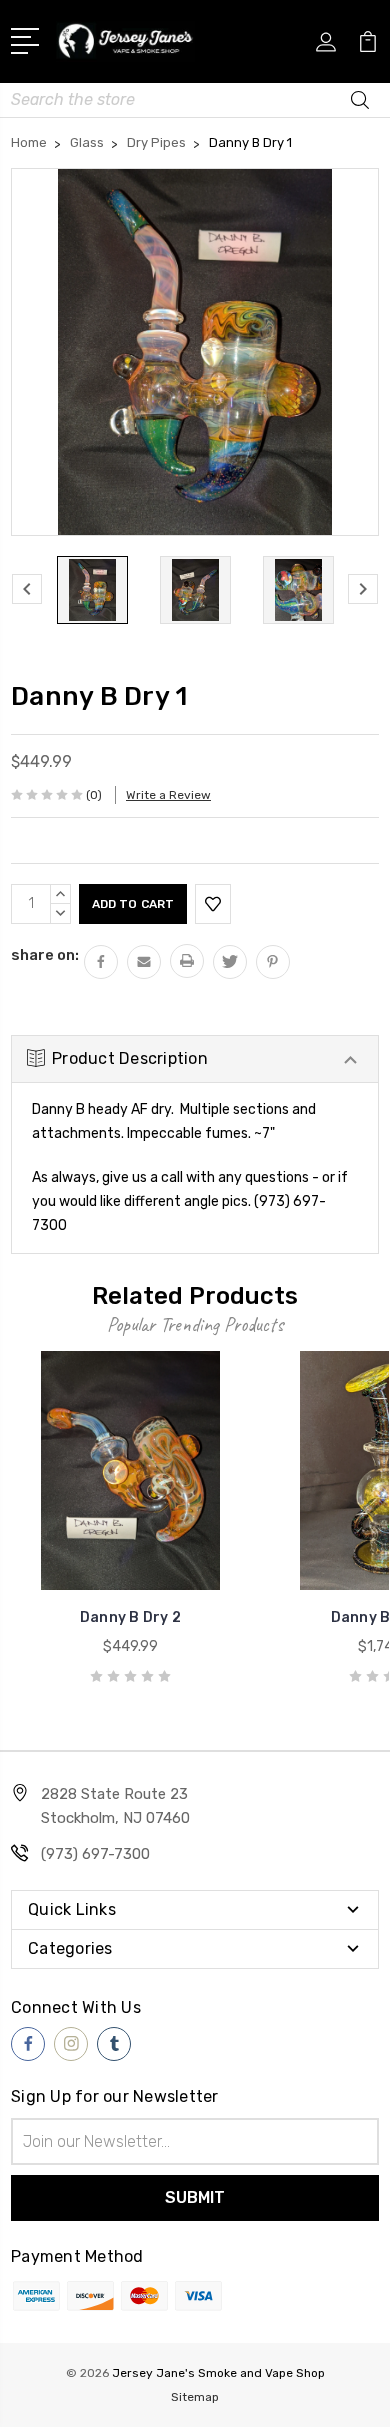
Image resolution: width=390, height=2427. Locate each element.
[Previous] (27, 589)
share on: (45, 955)
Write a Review (168, 795)
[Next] (363, 589)
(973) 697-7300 (95, 1854)
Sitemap (195, 2397)
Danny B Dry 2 (130, 1617)
